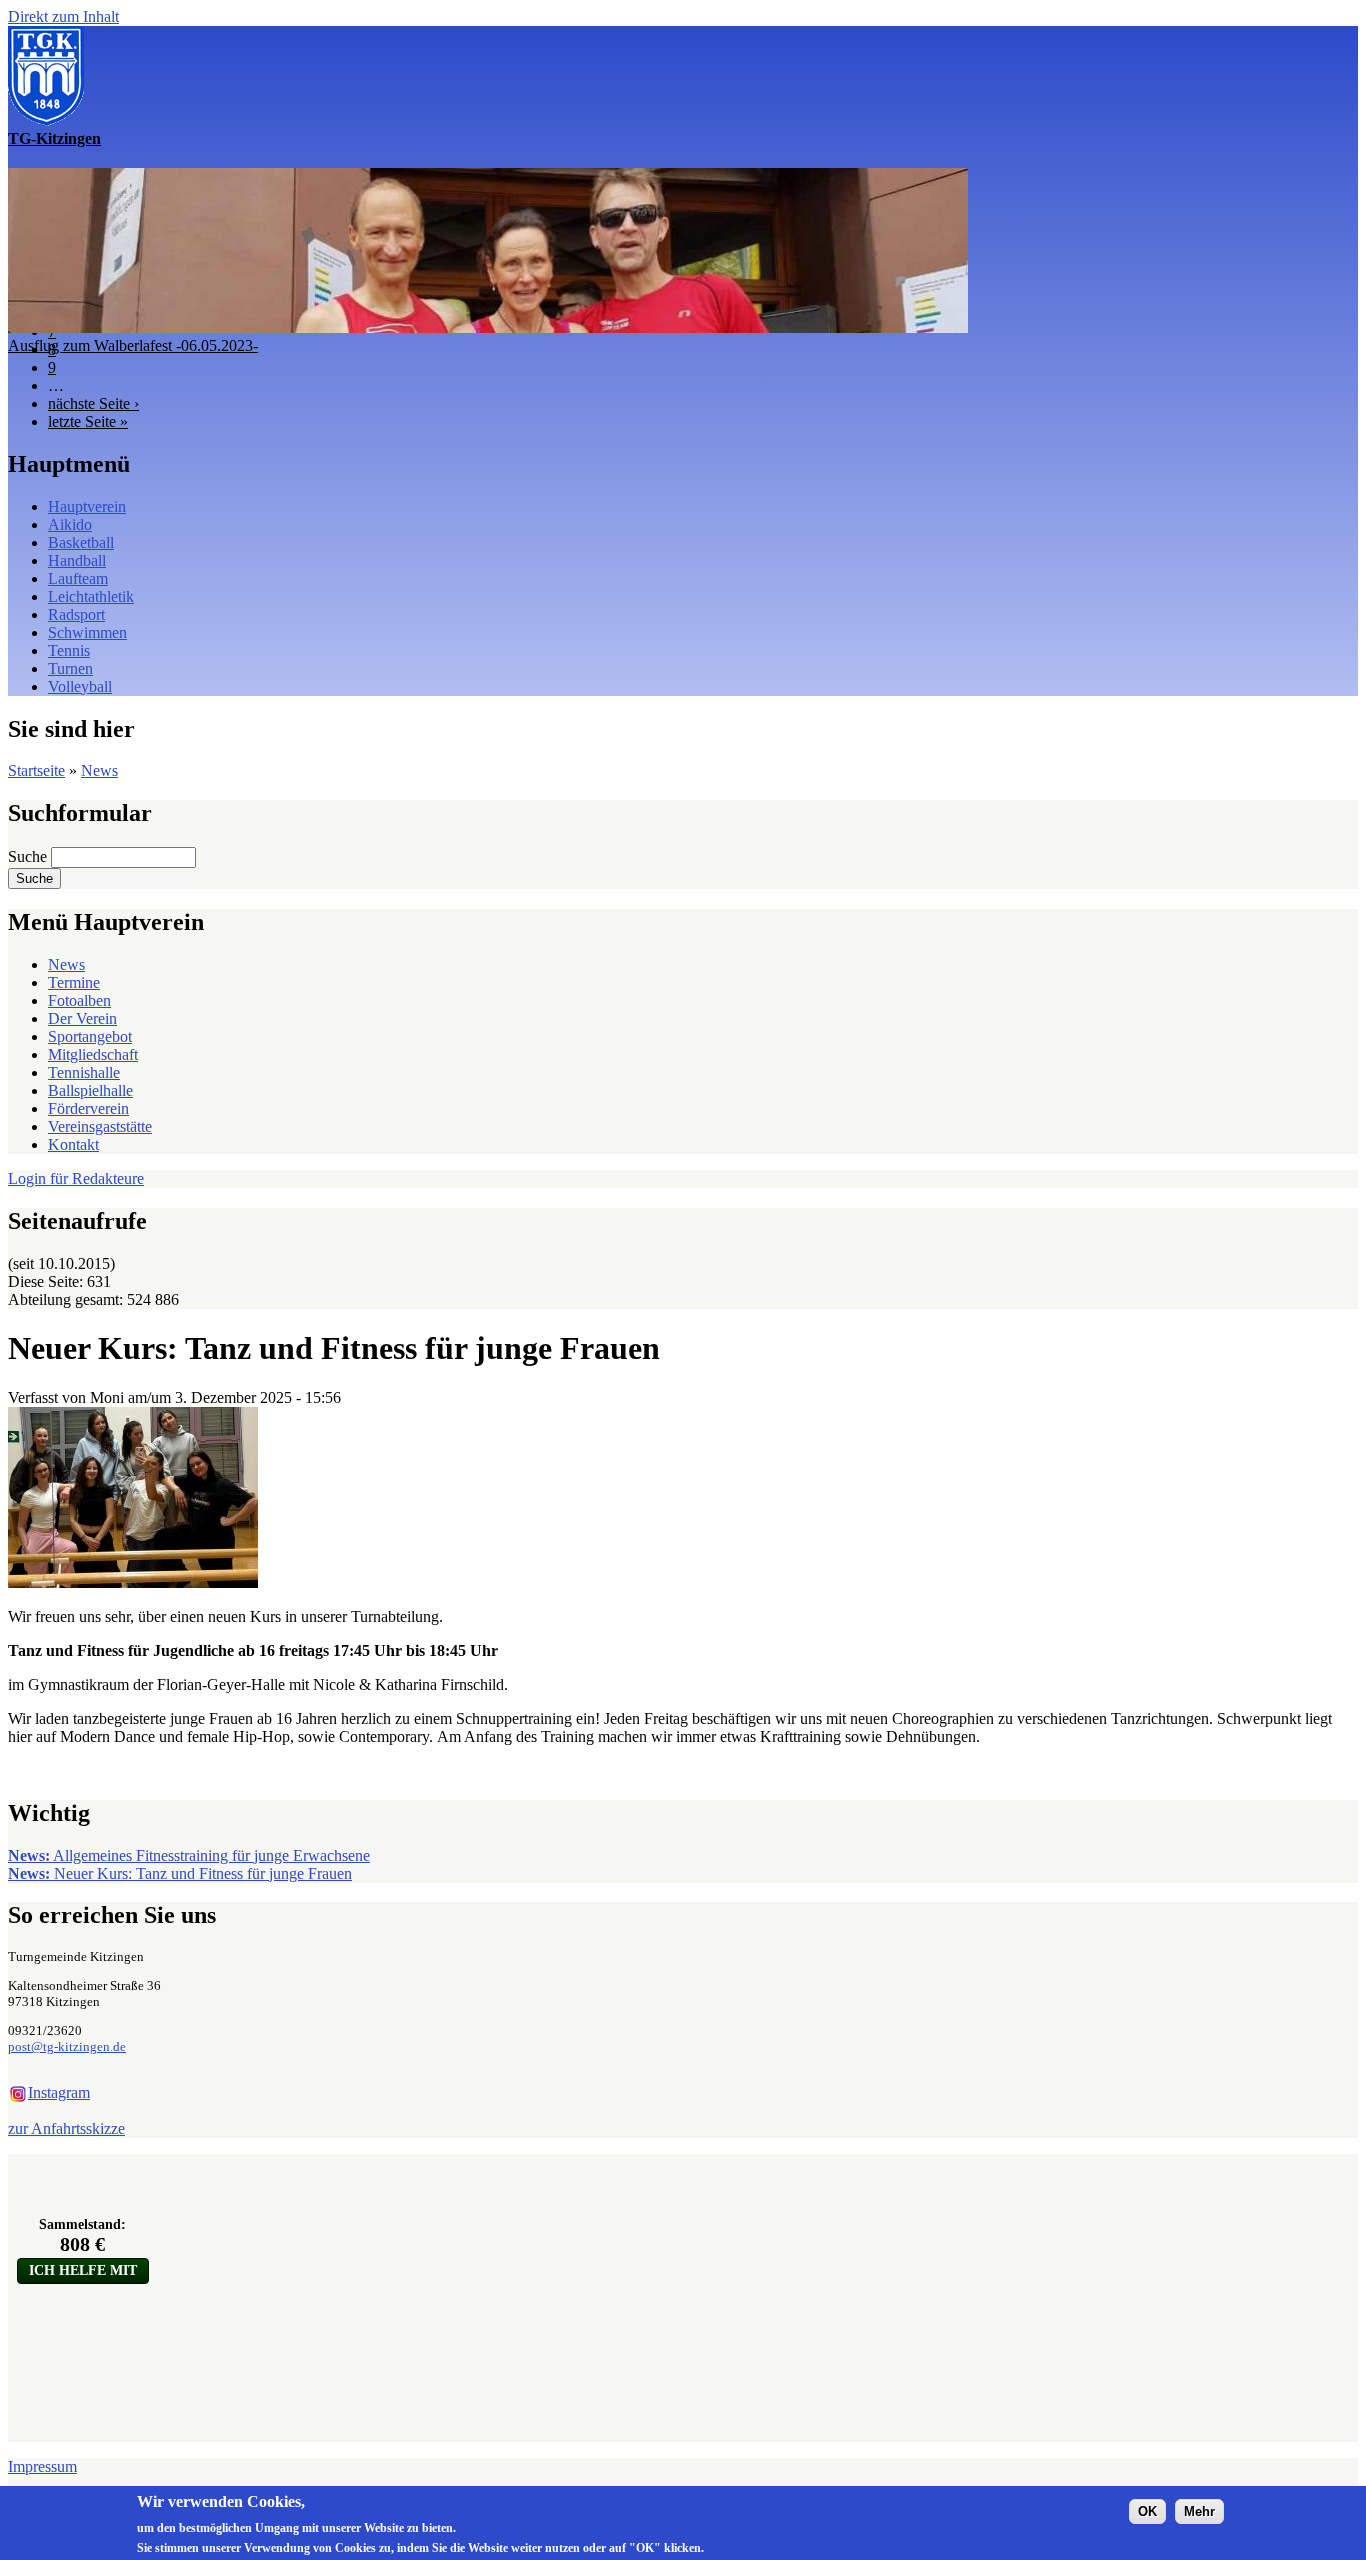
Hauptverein (87, 506)
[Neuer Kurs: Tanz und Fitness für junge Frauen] (133, 1582)
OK (1147, 2511)
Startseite (36, 770)
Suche (29, 856)
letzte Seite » (88, 421)
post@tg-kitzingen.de (67, 2046)
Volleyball (80, 686)
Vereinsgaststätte (100, 1126)
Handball (77, 560)
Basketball (81, 542)
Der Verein (82, 1018)
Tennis (69, 650)
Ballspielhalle (90, 1090)
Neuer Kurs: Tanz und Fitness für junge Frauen (180, 1873)
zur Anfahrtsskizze (66, 2128)
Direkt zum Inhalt (63, 16)
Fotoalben (79, 1000)
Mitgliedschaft (93, 1054)
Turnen (70, 668)
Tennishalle (84, 1072)
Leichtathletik (91, 596)
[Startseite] (46, 120)
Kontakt (73, 1144)
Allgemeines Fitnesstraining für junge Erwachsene (189, 1855)
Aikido (70, 524)
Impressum (42, 2466)
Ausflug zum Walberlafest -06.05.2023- (133, 345)
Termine (74, 982)
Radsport (76, 614)
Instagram (59, 2092)
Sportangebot (90, 1036)
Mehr (1199, 2511)
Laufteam (78, 578)
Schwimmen (87, 632)
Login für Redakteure (76, 1178)
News (99, 770)
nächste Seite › (93, 403)
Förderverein (88, 1108)
